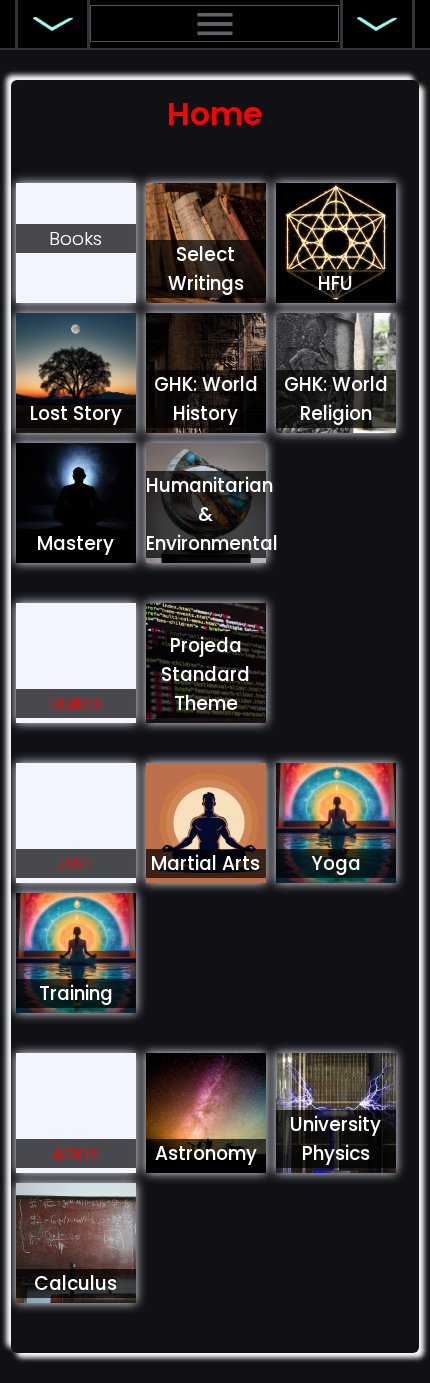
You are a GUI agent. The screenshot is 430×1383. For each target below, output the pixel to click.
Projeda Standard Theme (205, 674)
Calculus (75, 1283)
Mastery (75, 543)
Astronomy (206, 1153)
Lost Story (76, 413)
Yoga (336, 863)
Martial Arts (205, 863)
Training (76, 993)
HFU (335, 283)
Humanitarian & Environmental (212, 514)
